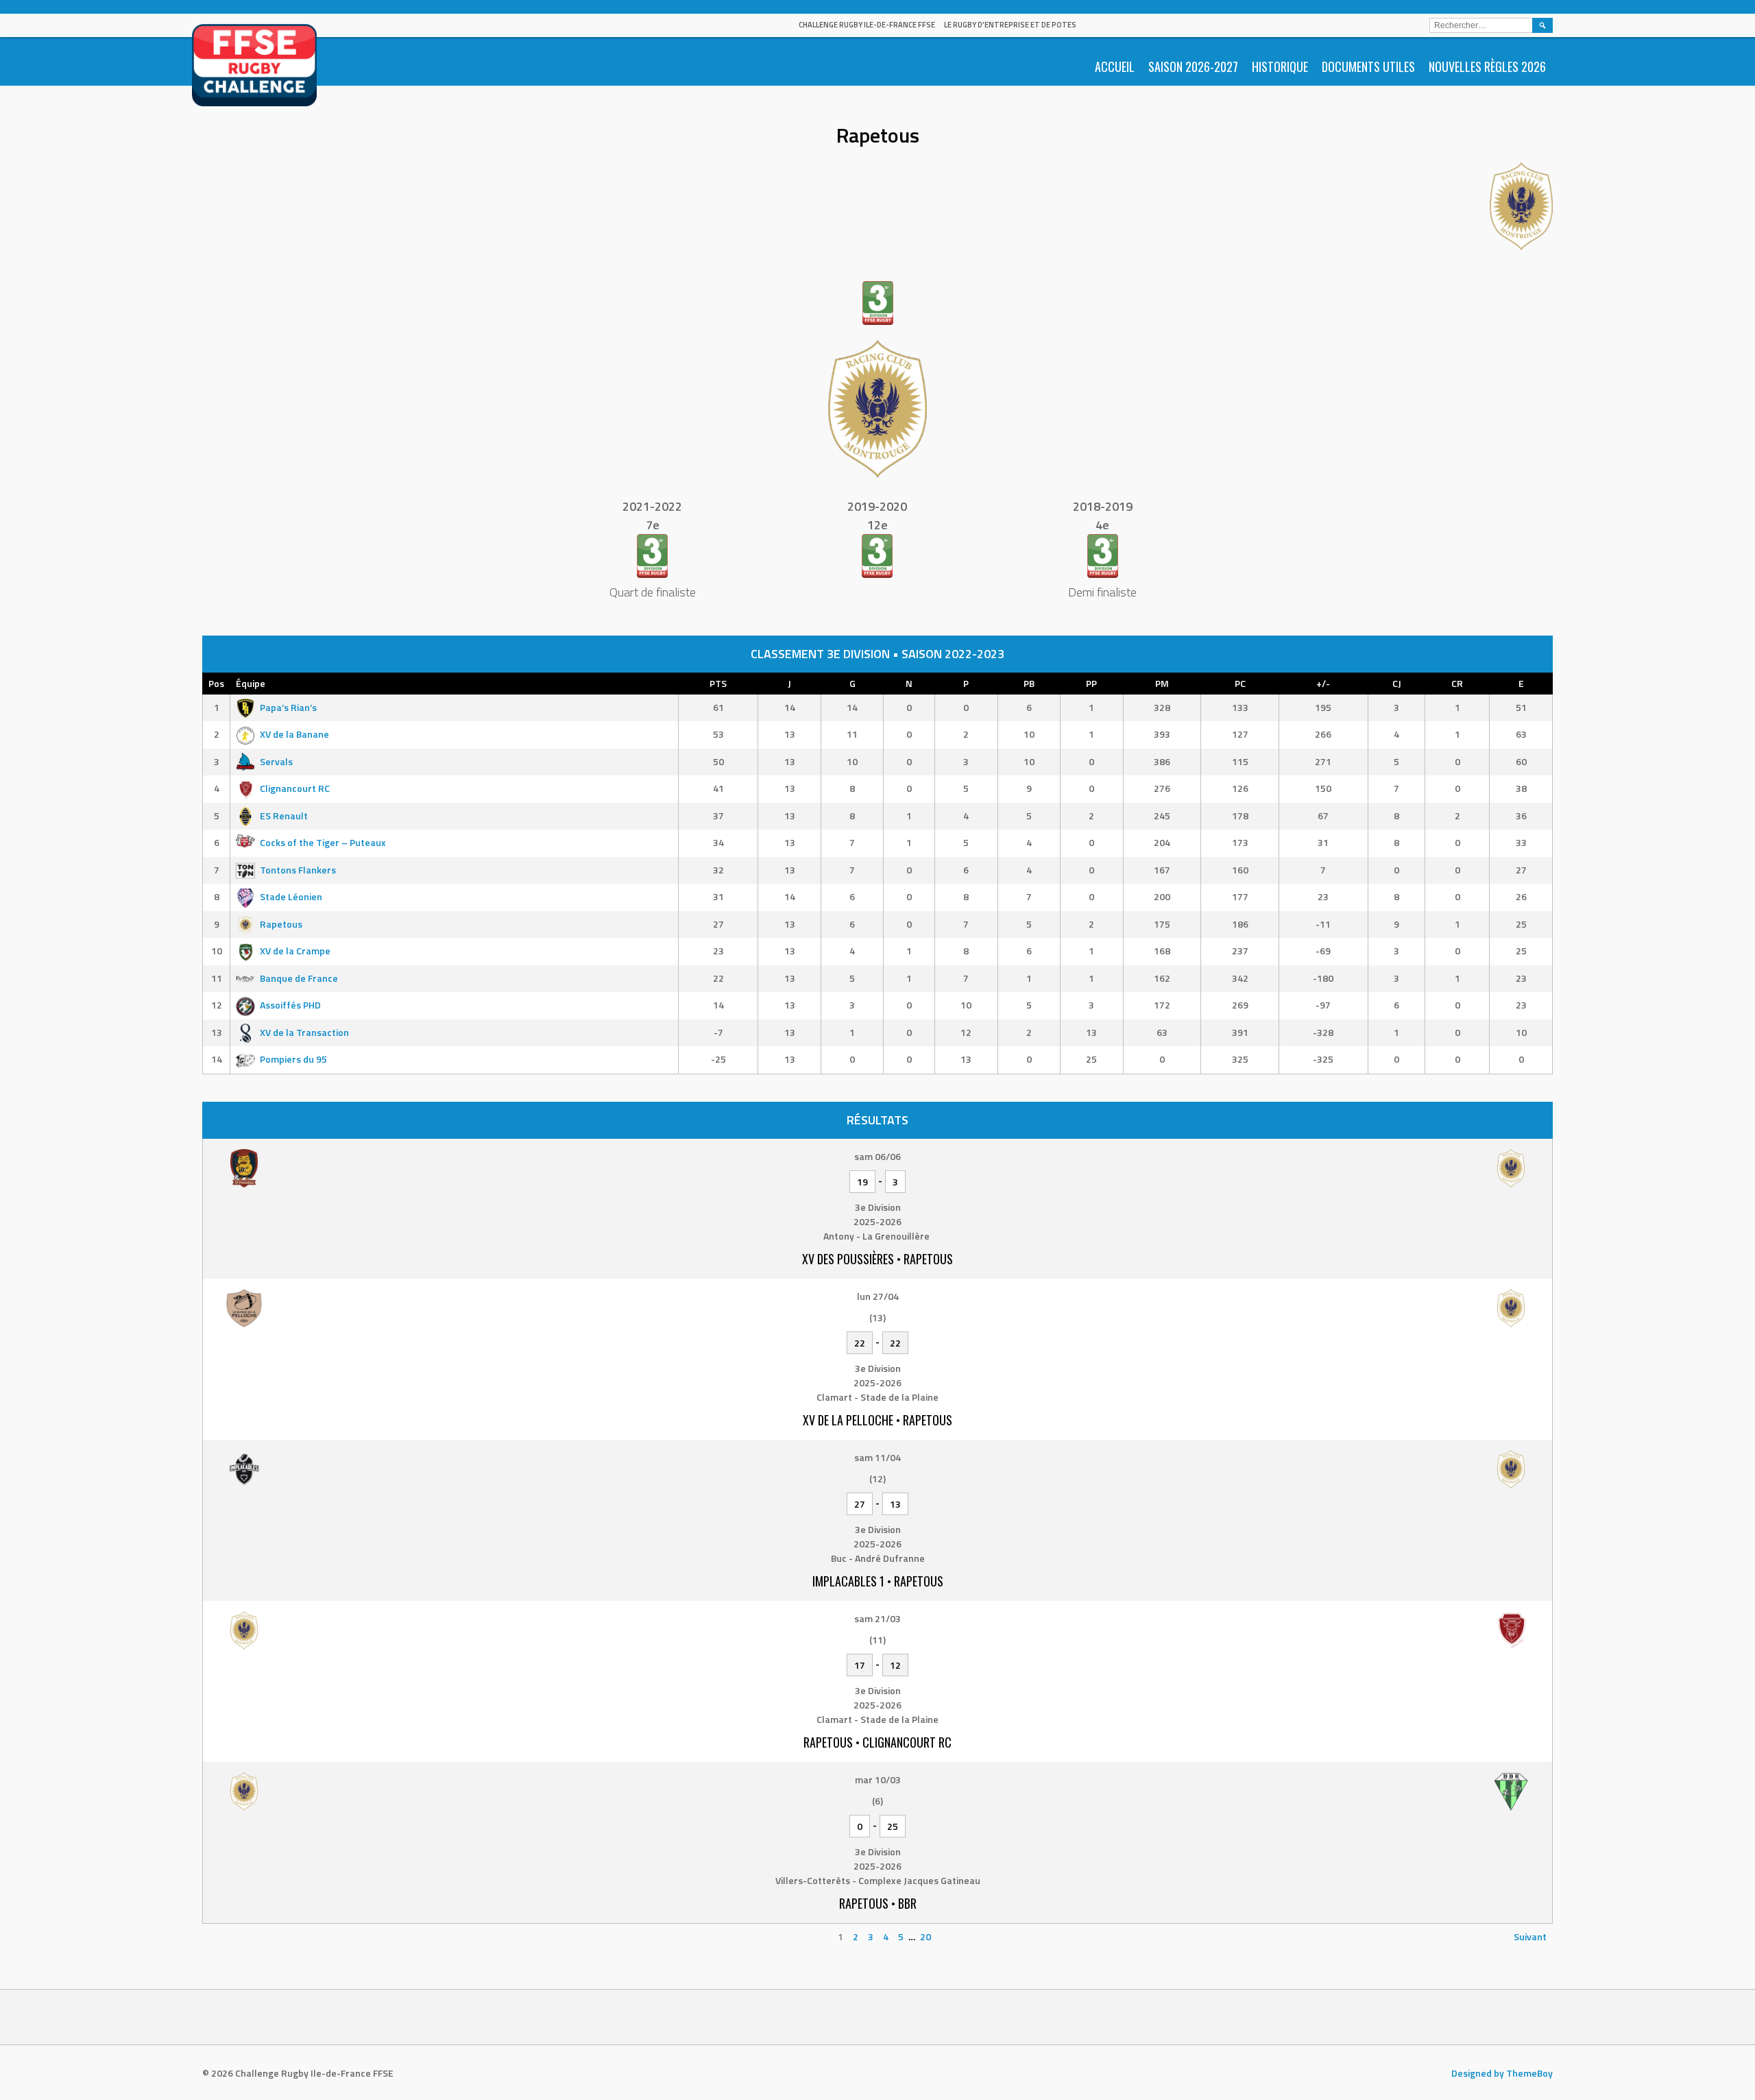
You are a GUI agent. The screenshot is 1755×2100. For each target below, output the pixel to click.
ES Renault (284, 816)
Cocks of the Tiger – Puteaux (323, 842)
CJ (1397, 683)
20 (925, 1936)
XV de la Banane (294, 734)
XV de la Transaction (304, 1032)
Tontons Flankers (298, 870)
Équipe (251, 683)
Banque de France (299, 978)
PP (1091, 683)
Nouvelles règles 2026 (1487, 67)
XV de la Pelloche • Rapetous (877, 1420)
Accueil (1115, 67)
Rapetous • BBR (878, 1903)
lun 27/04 (878, 1296)
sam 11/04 (877, 1457)
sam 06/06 (877, 1156)
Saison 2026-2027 (1193, 67)
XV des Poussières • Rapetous (877, 1259)
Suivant (1530, 1936)
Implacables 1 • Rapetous (878, 1581)
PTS (718, 683)
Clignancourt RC (295, 788)
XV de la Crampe (295, 951)
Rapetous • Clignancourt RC (877, 1742)
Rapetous (281, 924)
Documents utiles (1368, 67)
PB (1029, 683)
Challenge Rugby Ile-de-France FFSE (867, 25)
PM (1162, 683)
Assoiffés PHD (290, 1005)
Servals (276, 761)
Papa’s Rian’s (288, 707)
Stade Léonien (291, 896)
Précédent (231, 1936)
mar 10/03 (878, 1779)
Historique (1280, 67)
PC (1240, 683)
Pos (216, 683)
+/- (1323, 683)
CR (1457, 683)
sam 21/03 (877, 1618)
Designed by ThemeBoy (1502, 2073)
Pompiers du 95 (293, 1059)
